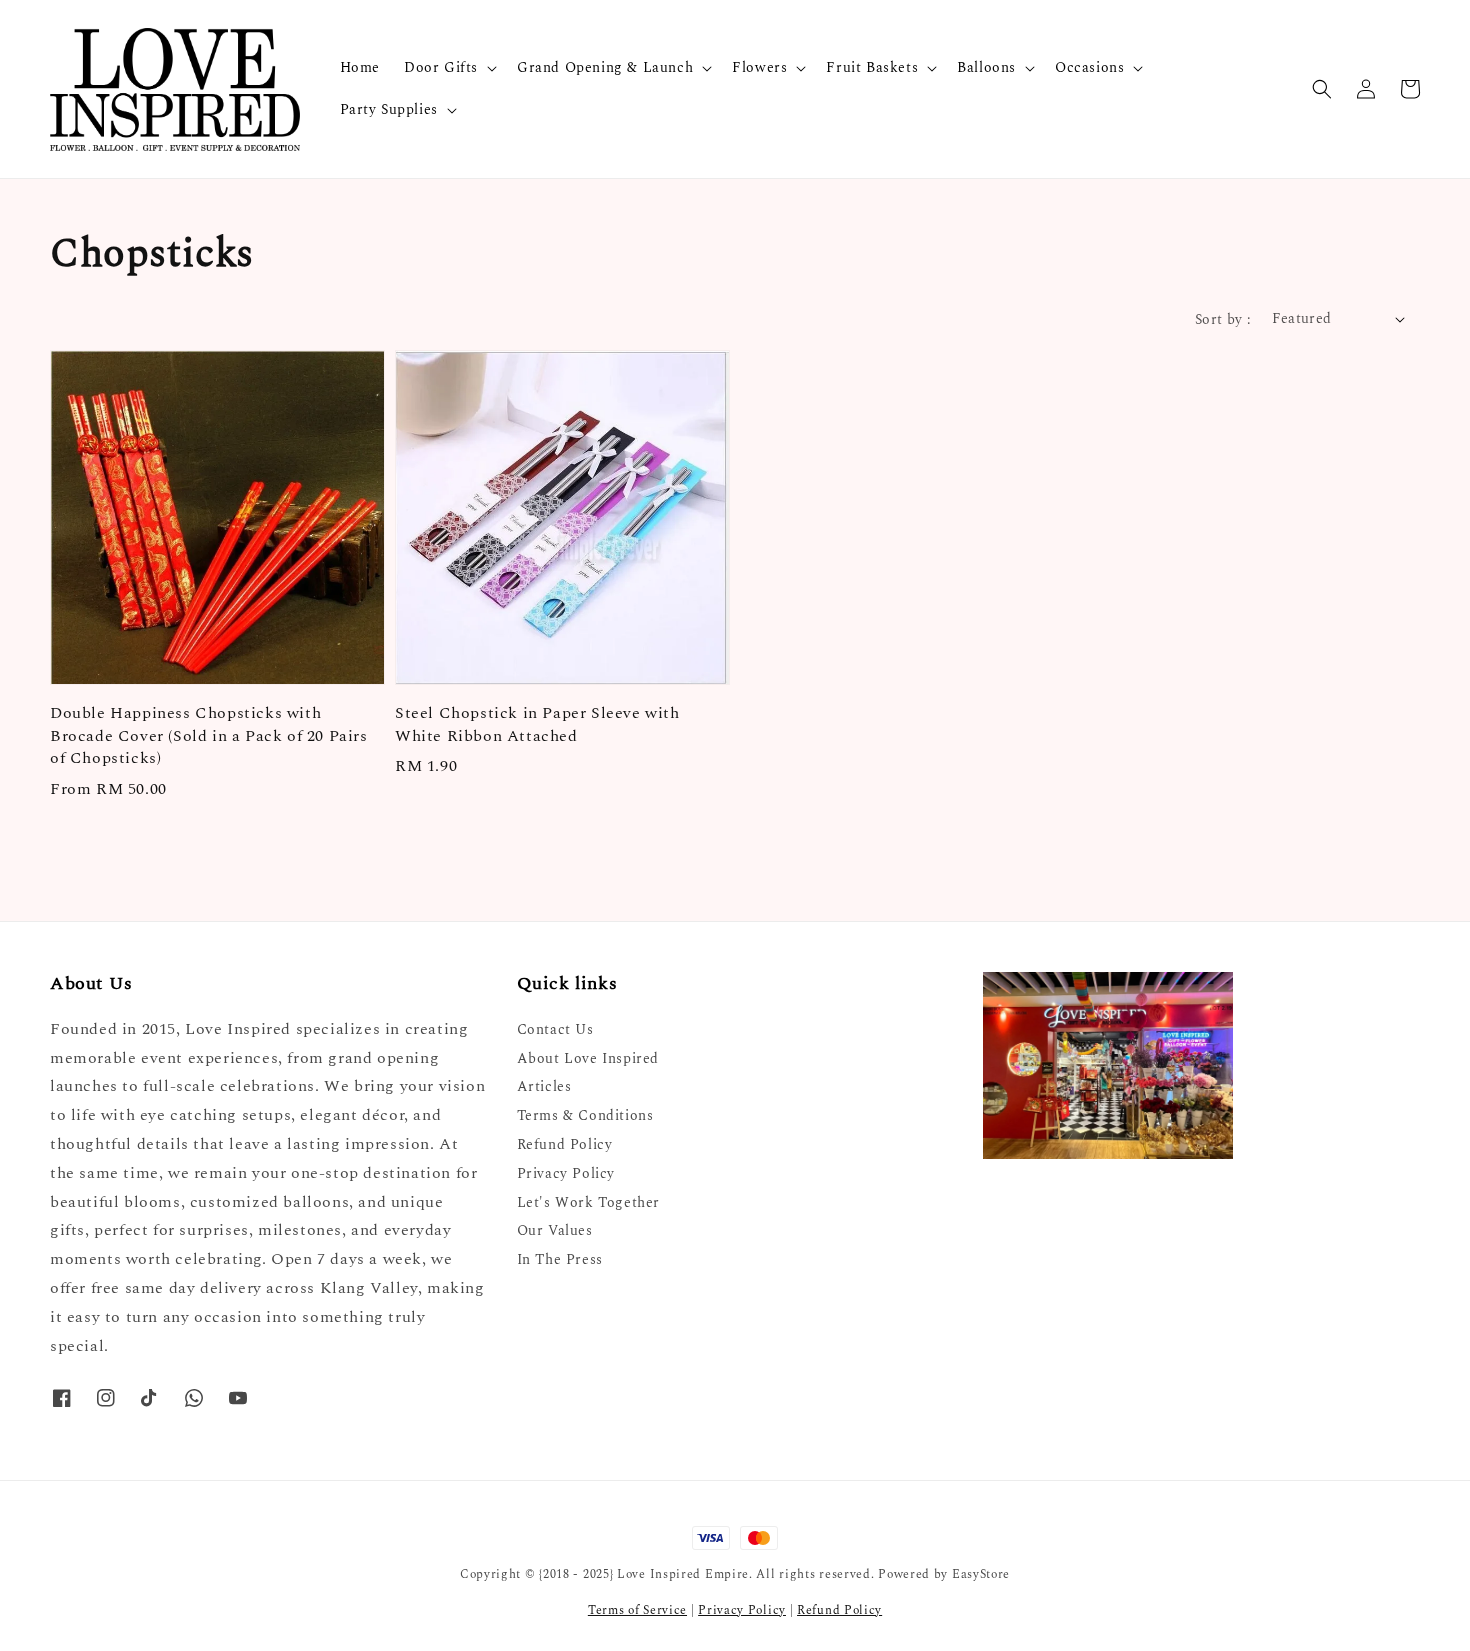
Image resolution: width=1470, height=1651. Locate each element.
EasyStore (981, 1574)
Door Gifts (441, 68)
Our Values (555, 1230)
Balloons (986, 68)
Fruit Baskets (872, 68)
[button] (1322, 89)
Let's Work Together (588, 1202)
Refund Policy (565, 1144)
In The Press (560, 1259)
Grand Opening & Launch (605, 68)
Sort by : (1223, 319)
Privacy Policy (566, 1173)
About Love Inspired (588, 1058)
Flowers (759, 68)
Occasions (1089, 68)
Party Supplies (389, 110)
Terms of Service (637, 1610)
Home (360, 67)
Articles (544, 1086)
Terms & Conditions (585, 1115)
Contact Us (555, 1030)
